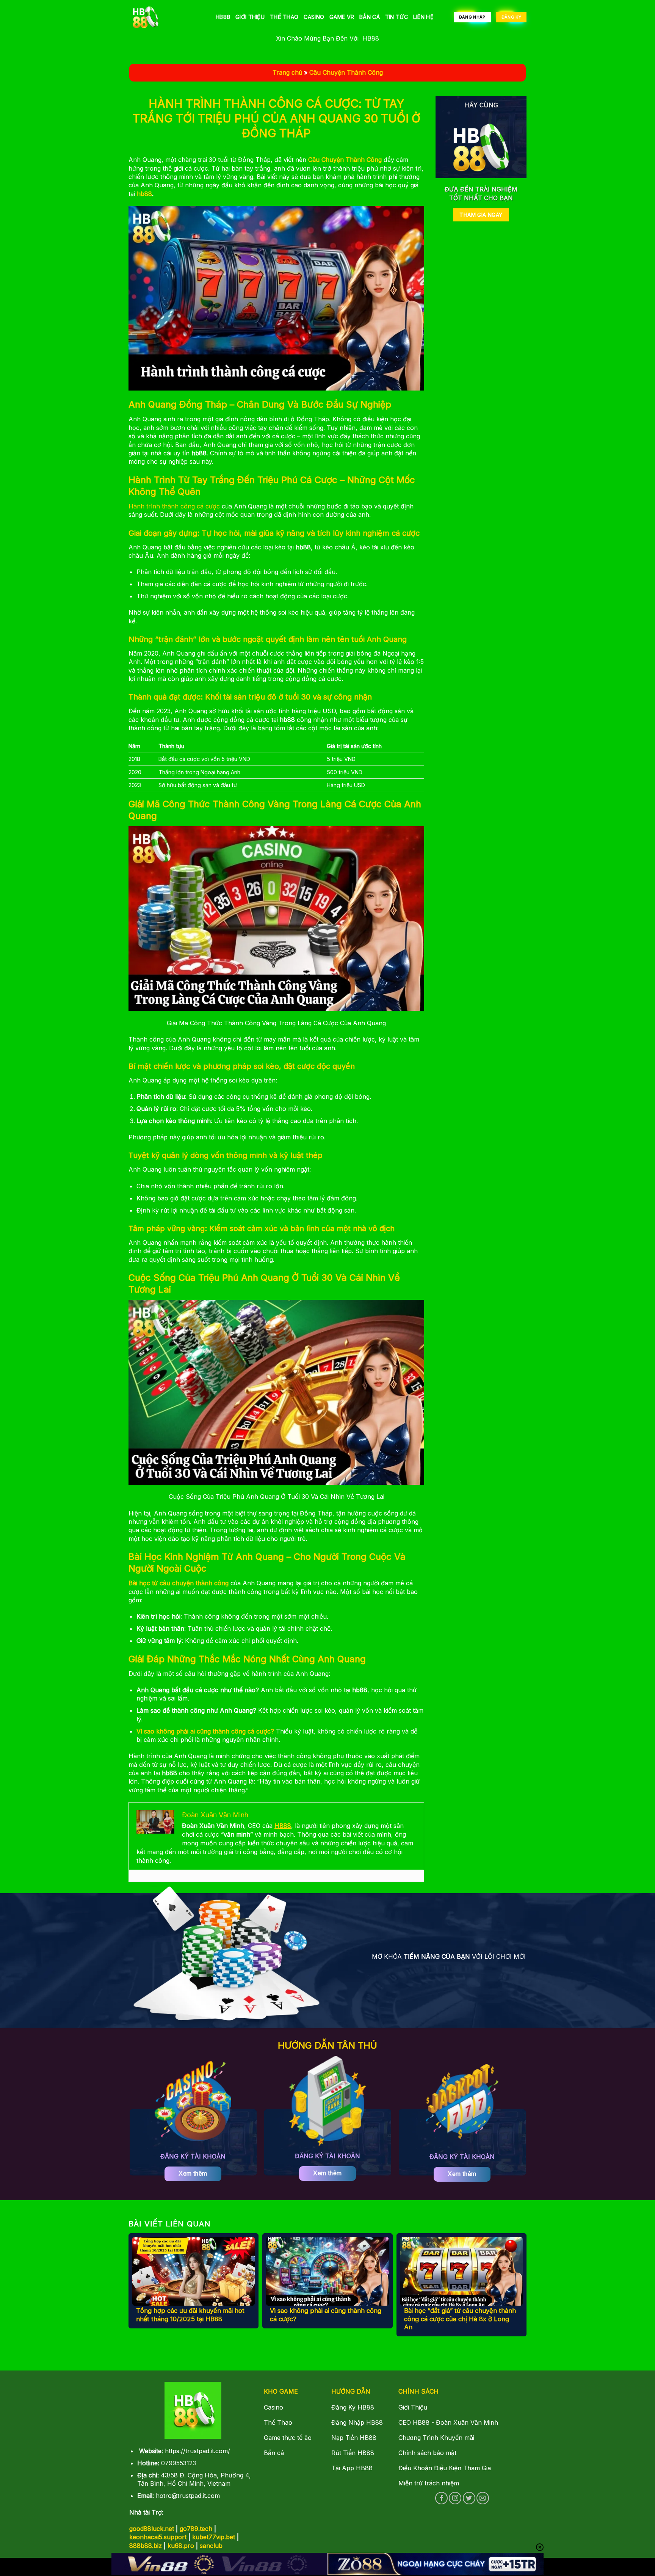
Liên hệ (423, 17)
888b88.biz (146, 2546)
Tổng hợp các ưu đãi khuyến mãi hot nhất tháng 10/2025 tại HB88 (190, 2315)
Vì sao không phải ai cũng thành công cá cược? (326, 2315)
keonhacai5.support (158, 2537)
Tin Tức (396, 17)
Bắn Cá (370, 17)
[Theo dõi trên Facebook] (441, 2498)
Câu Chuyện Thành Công (346, 72)
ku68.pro (181, 2546)
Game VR (342, 17)
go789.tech (196, 2529)
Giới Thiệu (250, 17)
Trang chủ (287, 72)
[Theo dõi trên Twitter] (469, 2498)
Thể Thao (284, 17)
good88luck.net (152, 2529)
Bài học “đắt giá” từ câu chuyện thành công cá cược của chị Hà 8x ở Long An (460, 2319)
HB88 (223, 17)
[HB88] (166, 17)
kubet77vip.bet (214, 2537)
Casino (314, 17)
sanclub (211, 2546)
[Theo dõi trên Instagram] (455, 2498)
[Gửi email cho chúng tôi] (483, 2498)
